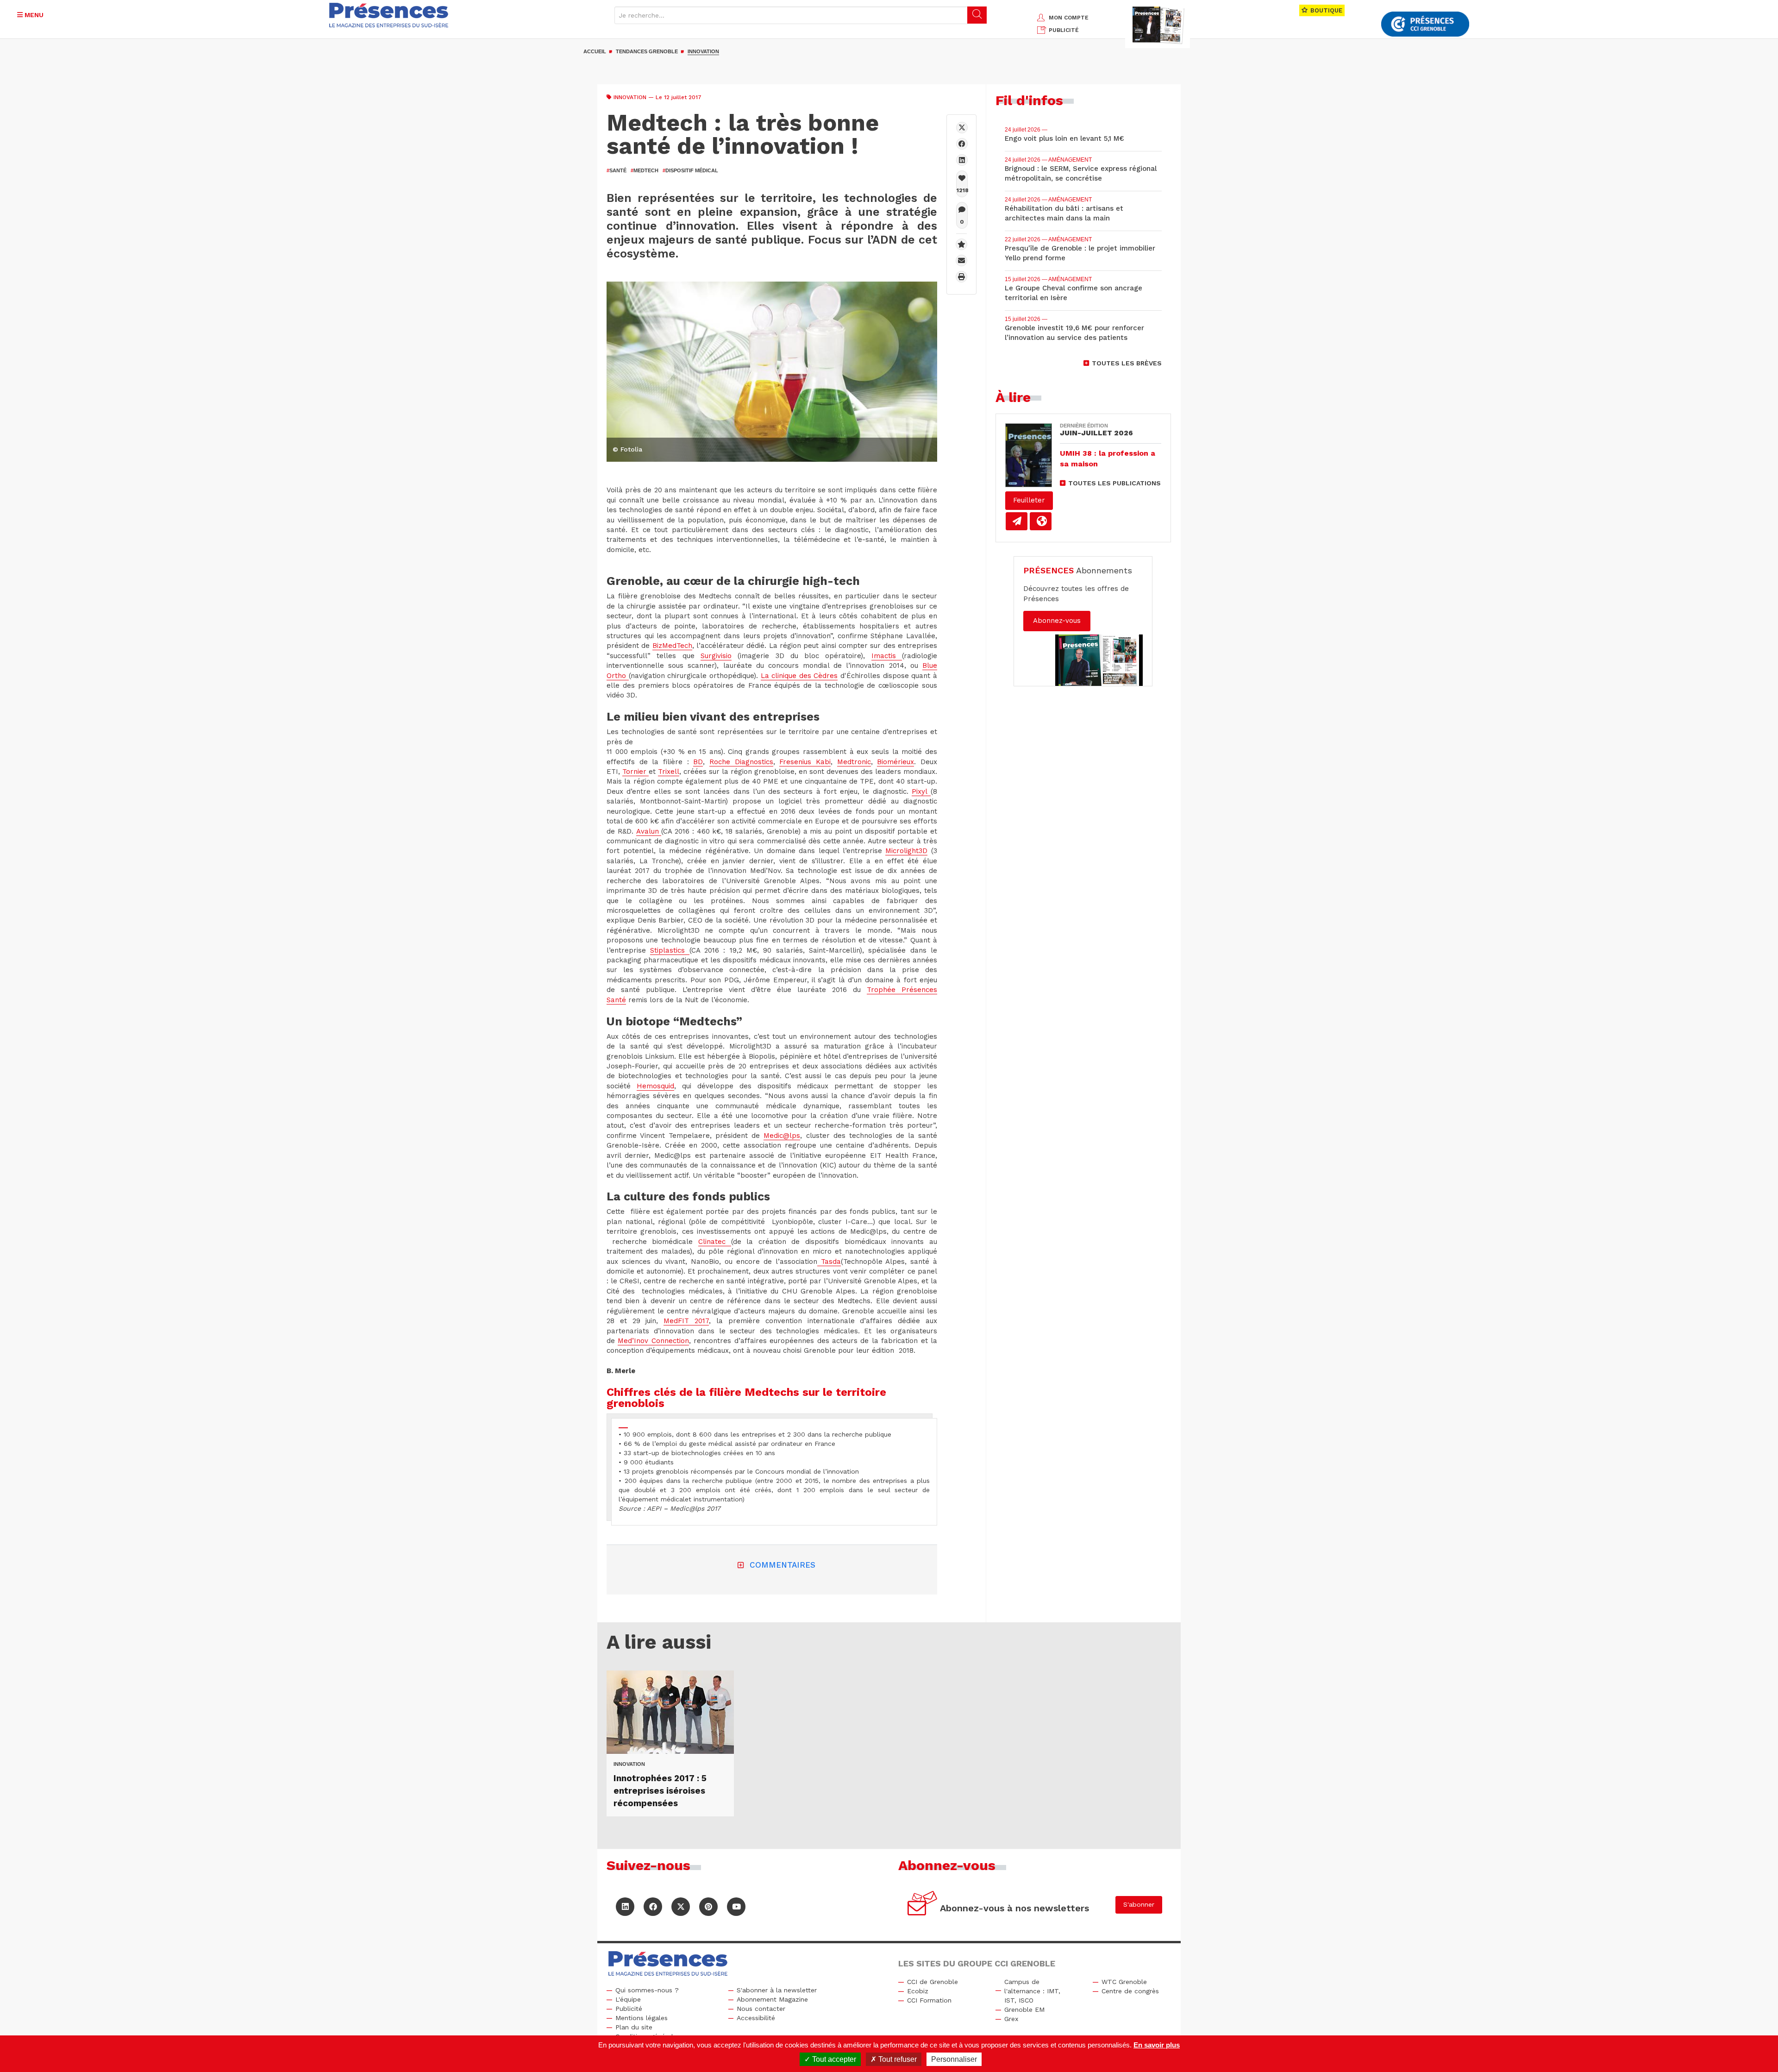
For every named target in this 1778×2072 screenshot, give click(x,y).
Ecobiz (918, 1991)
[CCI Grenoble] (1425, 24)
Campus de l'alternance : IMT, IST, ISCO (1032, 1991)
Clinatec (715, 1242)
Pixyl (921, 791)
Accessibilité (756, 2018)
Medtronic (854, 762)
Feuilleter (1029, 500)
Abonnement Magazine (772, 1999)
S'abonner (1139, 1904)
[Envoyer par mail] (961, 261)
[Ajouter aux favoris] (961, 244)
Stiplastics (670, 950)
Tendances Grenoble (647, 51)
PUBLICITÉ (1064, 30)
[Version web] (1041, 521)
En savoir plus (1157, 2045)
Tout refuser (897, 2059)
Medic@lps (782, 1136)
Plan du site (634, 2027)
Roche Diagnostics (741, 762)
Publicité (629, 2009)
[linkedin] (962, 160)
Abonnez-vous (1057, 621)
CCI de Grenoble (933, 1982)
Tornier (635, 772)
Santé (617, 170)
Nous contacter (761, 2009)
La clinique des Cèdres (799, 676)
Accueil (595, 51)
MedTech (645, 170)
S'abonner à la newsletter (777, 1990)
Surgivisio (716, 656)
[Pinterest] (708, 1907)
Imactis (887, 656)
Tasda (829, 1262)
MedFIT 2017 (686, 1321)
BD (698, 762)
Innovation (703, 51)
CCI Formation (929, 2000)
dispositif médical (690, 170)
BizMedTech (672, 646)
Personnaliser (954, 2059)
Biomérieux (895, 762)
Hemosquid (655, 1086)
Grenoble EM (1024, 2009)
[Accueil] (389, 15)
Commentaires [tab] (783, 1565)
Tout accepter (833, 2059)
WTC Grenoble (1124, 1982)
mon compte (1069, 18)
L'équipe (628, 1999)
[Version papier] (1017, 521)
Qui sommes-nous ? (647, 1990)
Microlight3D (906, 851)
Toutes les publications (1114, 483)
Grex (1011, 2019)
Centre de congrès (1130, 1991)
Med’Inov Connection (653, 1341)
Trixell (669, 772)
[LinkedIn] (625, 1907)
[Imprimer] (961, 277)
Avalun (649, 831)
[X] (962, 128)
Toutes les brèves (1127, 363)
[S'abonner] (923, 1905)
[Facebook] (962, 144)
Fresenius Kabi (805, 762)
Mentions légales (642, 2018)
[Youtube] (736, 1907)
